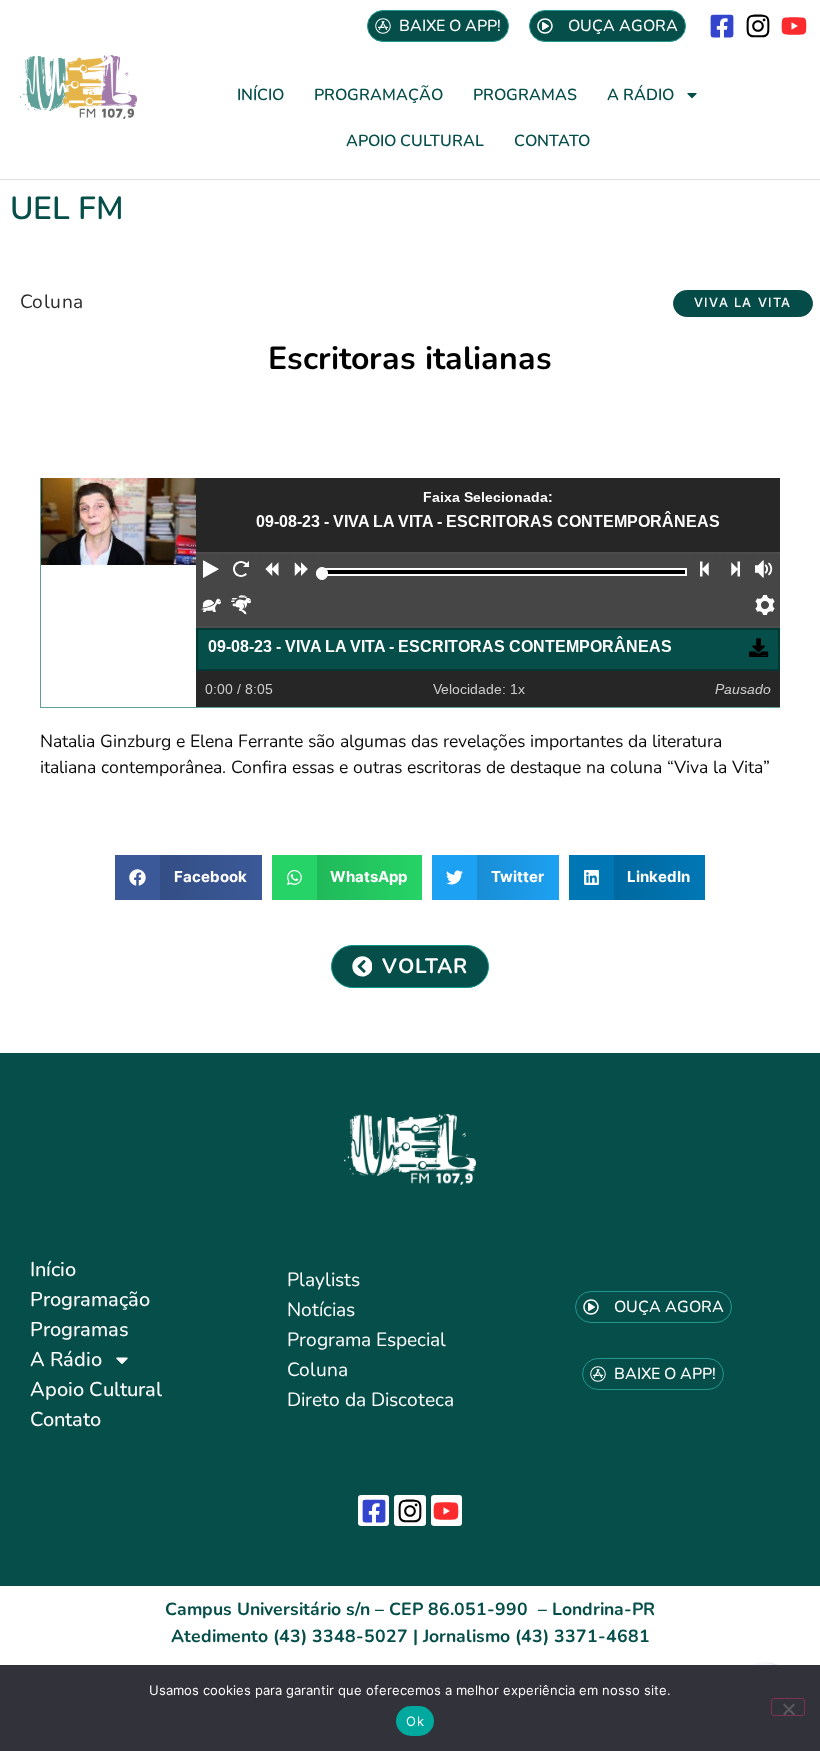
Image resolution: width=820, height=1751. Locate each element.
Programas (525, 95)
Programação (378, 95)
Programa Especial (366, 1340)
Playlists (323, 1280)
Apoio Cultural (415, 141)
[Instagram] (758, 25)
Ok (415, 1721)
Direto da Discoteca (370, 1400)
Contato (552, 141)
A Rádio (640, 95)
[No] (788, 1707)
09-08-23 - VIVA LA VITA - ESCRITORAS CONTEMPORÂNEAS (440, 646)
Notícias (321, 1310)
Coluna (51, 302)
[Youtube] (794, 25)
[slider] (322, 573)
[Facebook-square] (721, 25)
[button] (743, 303)
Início (260, 95)
